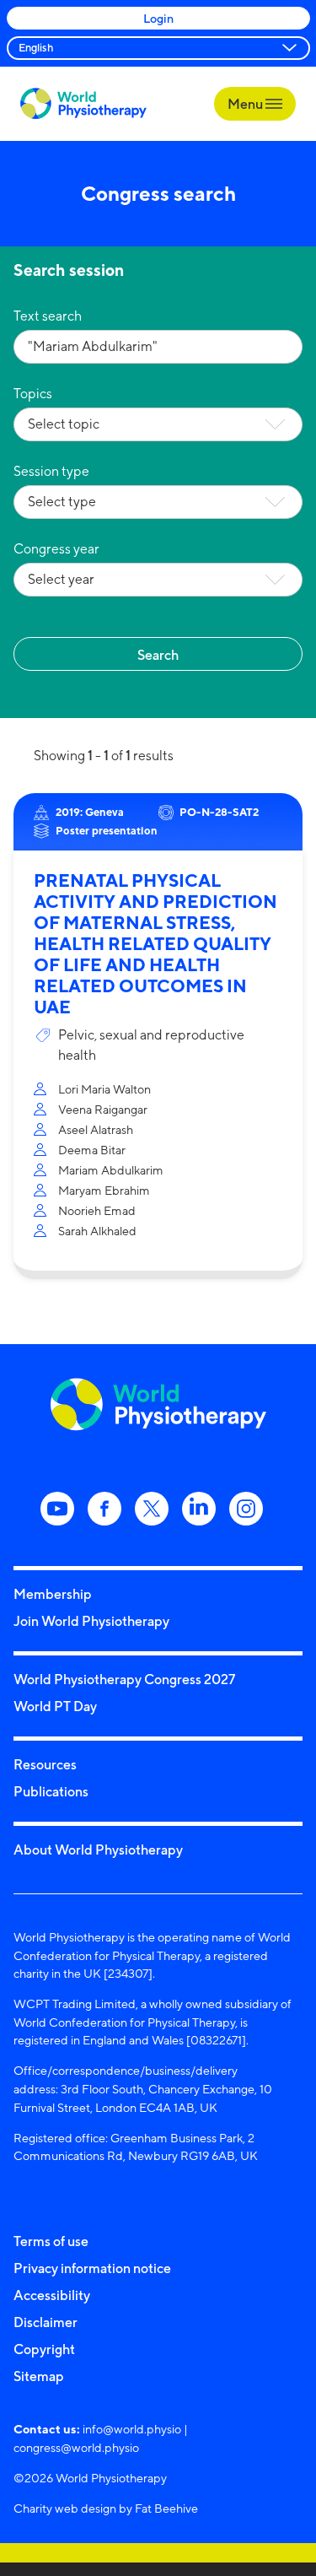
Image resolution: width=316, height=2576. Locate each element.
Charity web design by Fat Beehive (106, 2508)
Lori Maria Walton (104, 1089)
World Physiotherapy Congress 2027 (124, 1679)
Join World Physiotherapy (91, 1621)
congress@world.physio (76, 2447)
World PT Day (55, 1706)
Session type (51, 471)
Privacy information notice (92, 2268)
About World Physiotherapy (98, 1850)
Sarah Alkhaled (97, 1231)
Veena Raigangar (103, 1109)
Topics (33, 394)
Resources (45, 1764)
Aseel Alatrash (96, 1129)
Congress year (56, 549)
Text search (48, 316)
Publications (51, 1791)
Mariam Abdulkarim (111, 1170)
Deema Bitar (92, 1150)
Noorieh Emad (97, 1210)
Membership (53, 1594)
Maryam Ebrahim (104, 1190)
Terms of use (51, 2241)
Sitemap (39, 2376)
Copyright (44, 2349)
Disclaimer (46, 2322)
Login (158, 18)
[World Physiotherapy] (83, 103)
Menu (246, 104)
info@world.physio (132, 2429)
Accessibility (52, 2295)
